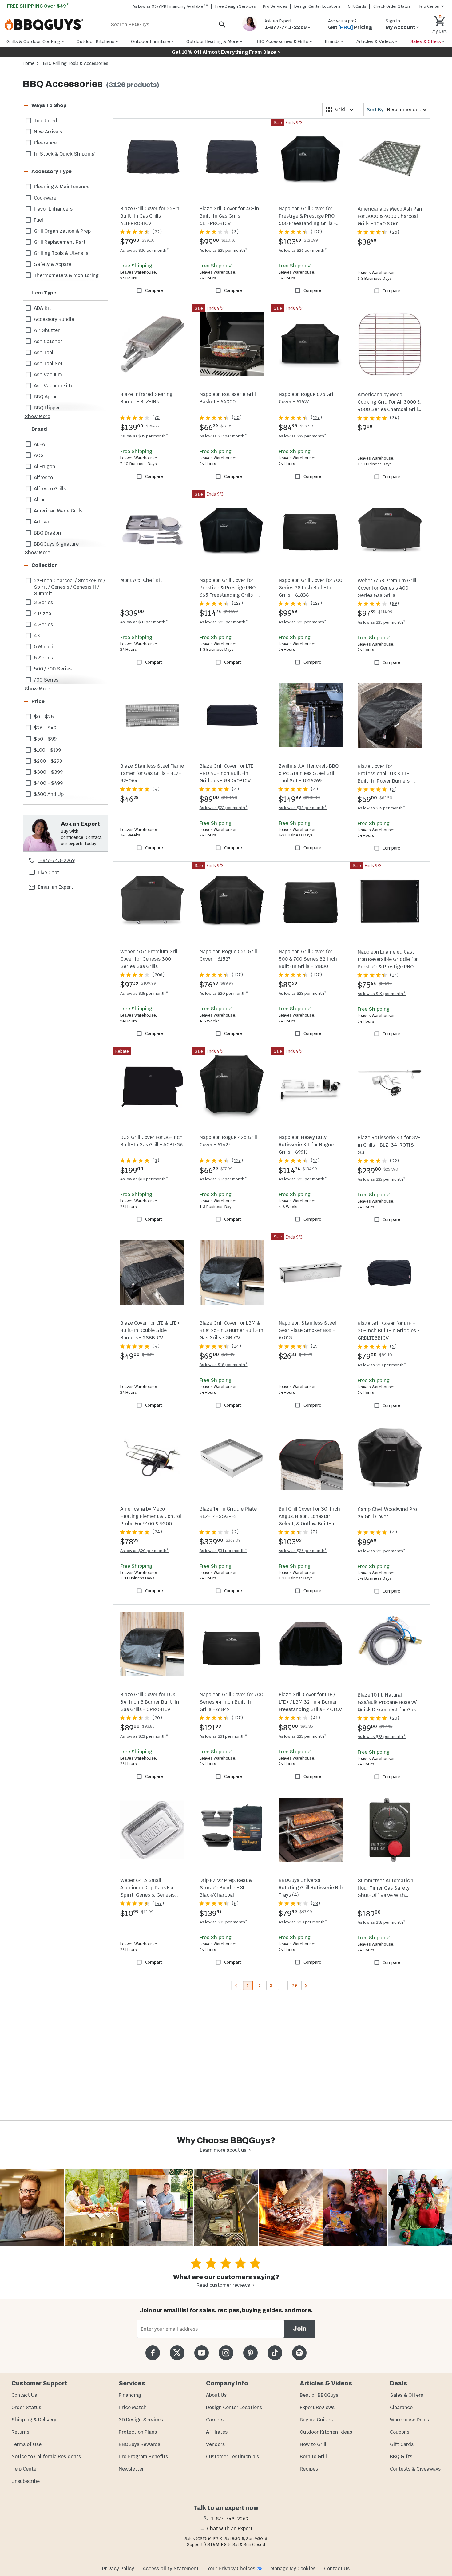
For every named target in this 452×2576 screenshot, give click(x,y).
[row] (65, 121)
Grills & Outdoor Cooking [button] (33, 41)
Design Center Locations (317, 6)
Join (300, 2329)
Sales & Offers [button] (426, 41)
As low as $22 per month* (303, 436)
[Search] (222, 24)
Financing (130, 2395)
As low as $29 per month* (224, 622)
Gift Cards (357, 6)
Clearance (401, 2407)
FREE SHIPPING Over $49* (38, 6)
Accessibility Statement (171, 2568)
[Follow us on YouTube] (202, 2353)
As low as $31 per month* (144, 622)
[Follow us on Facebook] (153, 2353)
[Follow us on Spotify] (299, 2353)
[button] (58, 105)
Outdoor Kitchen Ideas (326, 2432)
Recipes (309, 2469)
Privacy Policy (118, 2568)
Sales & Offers (406, 2395)
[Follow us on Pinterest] (250, 2353)
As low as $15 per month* (381, 808)
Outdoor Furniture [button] (151, 41)
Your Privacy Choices (231, 2568)
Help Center (25, 2469)
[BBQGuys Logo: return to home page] (52, 25)
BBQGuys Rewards (139, 2444)
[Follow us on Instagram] (226, 2353)
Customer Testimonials (232, 2457)
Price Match (133, 2407)
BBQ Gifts (401, 2457)
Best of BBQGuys (319, 2395)
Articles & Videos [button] (375, 41)
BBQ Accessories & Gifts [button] (282, 41)
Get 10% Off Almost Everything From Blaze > (226, 52)
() (157, 232)
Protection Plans (138, 2432)
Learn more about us (223, 2150)
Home (29, 63)
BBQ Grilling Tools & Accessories (76, 63)
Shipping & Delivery (34, 2420)
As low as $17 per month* (223, 436)
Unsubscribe (26, 2481)
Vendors (215, 2444)
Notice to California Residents (46, 2457)
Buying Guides (316, 2420)
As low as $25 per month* (224, 250)
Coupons (400, 2432)
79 (294, 1985)
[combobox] (339, 109)
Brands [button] (332, 41)
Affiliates (217, 2432)
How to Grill (313, 2444)
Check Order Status (392, 6)
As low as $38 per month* (303, 808)
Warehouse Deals (409, 2420)
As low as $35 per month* (144, 436)
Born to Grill (313, 2457)
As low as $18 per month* (144, 1179)
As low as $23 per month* (224, 808)
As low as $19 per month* (382, 994)
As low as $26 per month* (303, 250)
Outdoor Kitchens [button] (95, 41)
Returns (20, 2432)
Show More (37, 416)
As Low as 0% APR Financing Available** (170, 6)
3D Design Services (141, 2420)
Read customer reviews (223, 2285)
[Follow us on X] (177, 2353)
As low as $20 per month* (145, 250)
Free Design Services (236, 6)
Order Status (26, 2407)
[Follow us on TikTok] (275, 2353)
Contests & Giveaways (415, 2469)
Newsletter (131, 2469)
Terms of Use (26, 2444)
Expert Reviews (317, 2407)
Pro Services (275, 6)
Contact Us (24, 2395)
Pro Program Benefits (143, 2457)
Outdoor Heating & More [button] (212, 41)
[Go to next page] (306, 1985)
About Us (216, 2395)
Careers (215, 2420)
